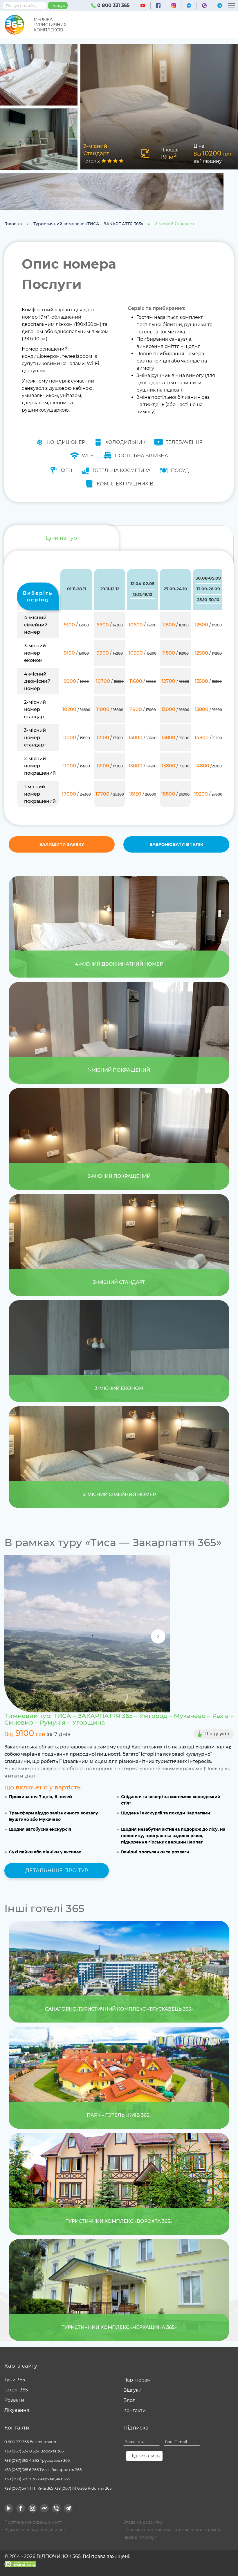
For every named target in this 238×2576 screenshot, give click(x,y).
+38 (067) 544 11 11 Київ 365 (29, 2488)
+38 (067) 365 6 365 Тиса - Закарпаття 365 (43, 2470)
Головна (13, 224)
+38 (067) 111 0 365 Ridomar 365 (83, 2488)
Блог (129, 2400)
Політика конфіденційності (33, 2522)
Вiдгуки (132, 2390)
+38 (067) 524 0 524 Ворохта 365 (34, 2451)
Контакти (135, 2410)
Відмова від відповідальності (35, 2530)
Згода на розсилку (143, 2522)
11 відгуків (217, 1734)
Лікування (17, 2410)
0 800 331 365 (113, 5)
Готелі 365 (16, 2390)
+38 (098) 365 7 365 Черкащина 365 (37, 2479)
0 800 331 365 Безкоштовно (30, 2442)
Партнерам (137, 2380)
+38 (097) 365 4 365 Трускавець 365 (37, 2460)
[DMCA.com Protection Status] (20, 2564)
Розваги (14, 2400)
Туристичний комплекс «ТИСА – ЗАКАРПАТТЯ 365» (88, 224)
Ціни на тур (61, 538)
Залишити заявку (62, 844)
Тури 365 (15, 2380)
